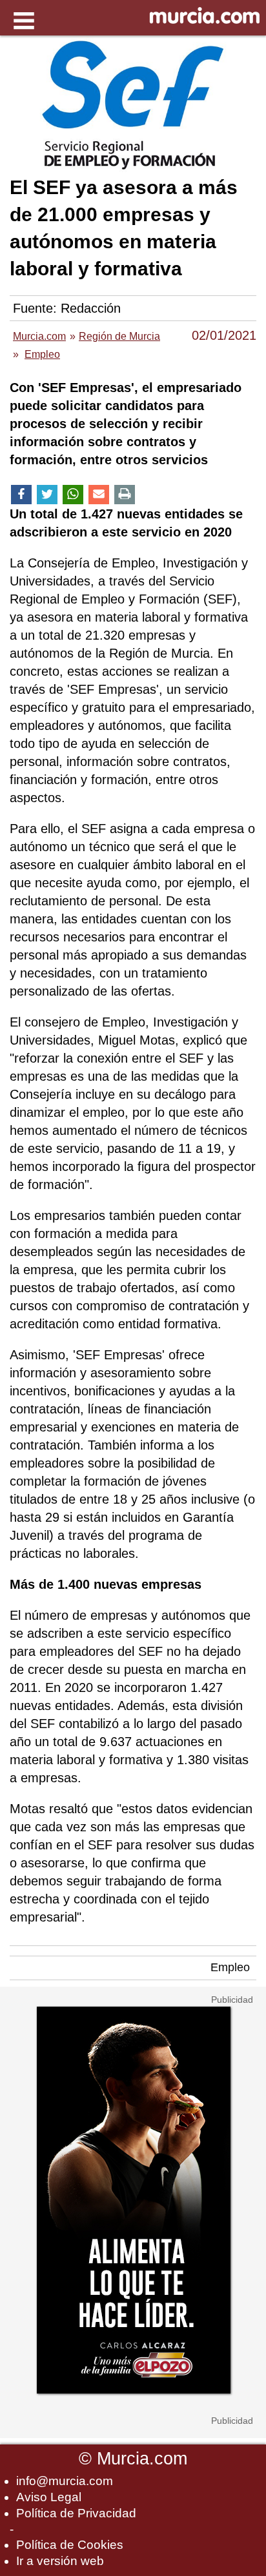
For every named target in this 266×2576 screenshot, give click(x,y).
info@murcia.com (65, 2481)
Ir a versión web (60, 2561)
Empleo (230, 1967)
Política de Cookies (70, 2545)
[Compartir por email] (99, 495)
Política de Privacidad (76, 2513)
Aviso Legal (49, 2497)
